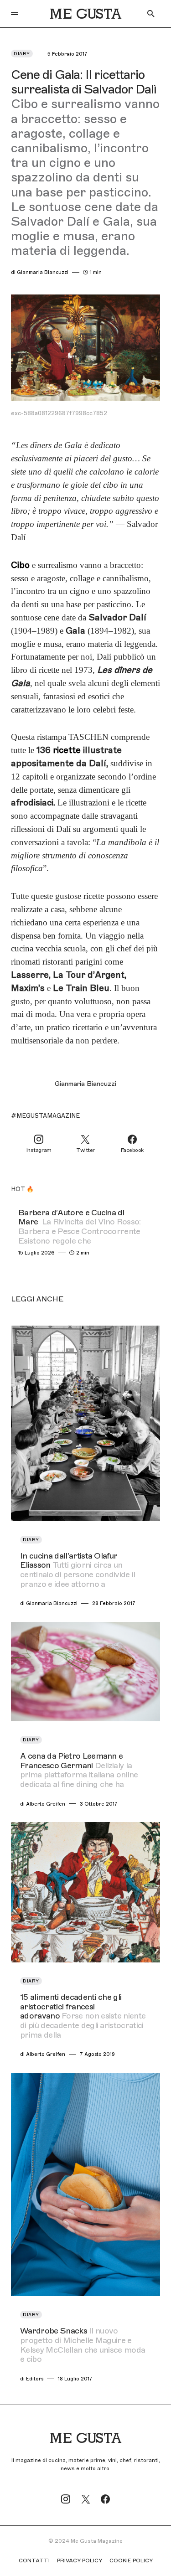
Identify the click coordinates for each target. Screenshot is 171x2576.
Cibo (20, 565)
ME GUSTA (85, 14)
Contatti (34, 2561)
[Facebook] (105, 2499)
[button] (15, 14)
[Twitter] (86, 2499)
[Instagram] (66, 2499)
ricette (67, 750)
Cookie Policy (131, 2561)
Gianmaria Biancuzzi (85, 1084)
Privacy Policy (80, 2561)
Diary (22, 54)
